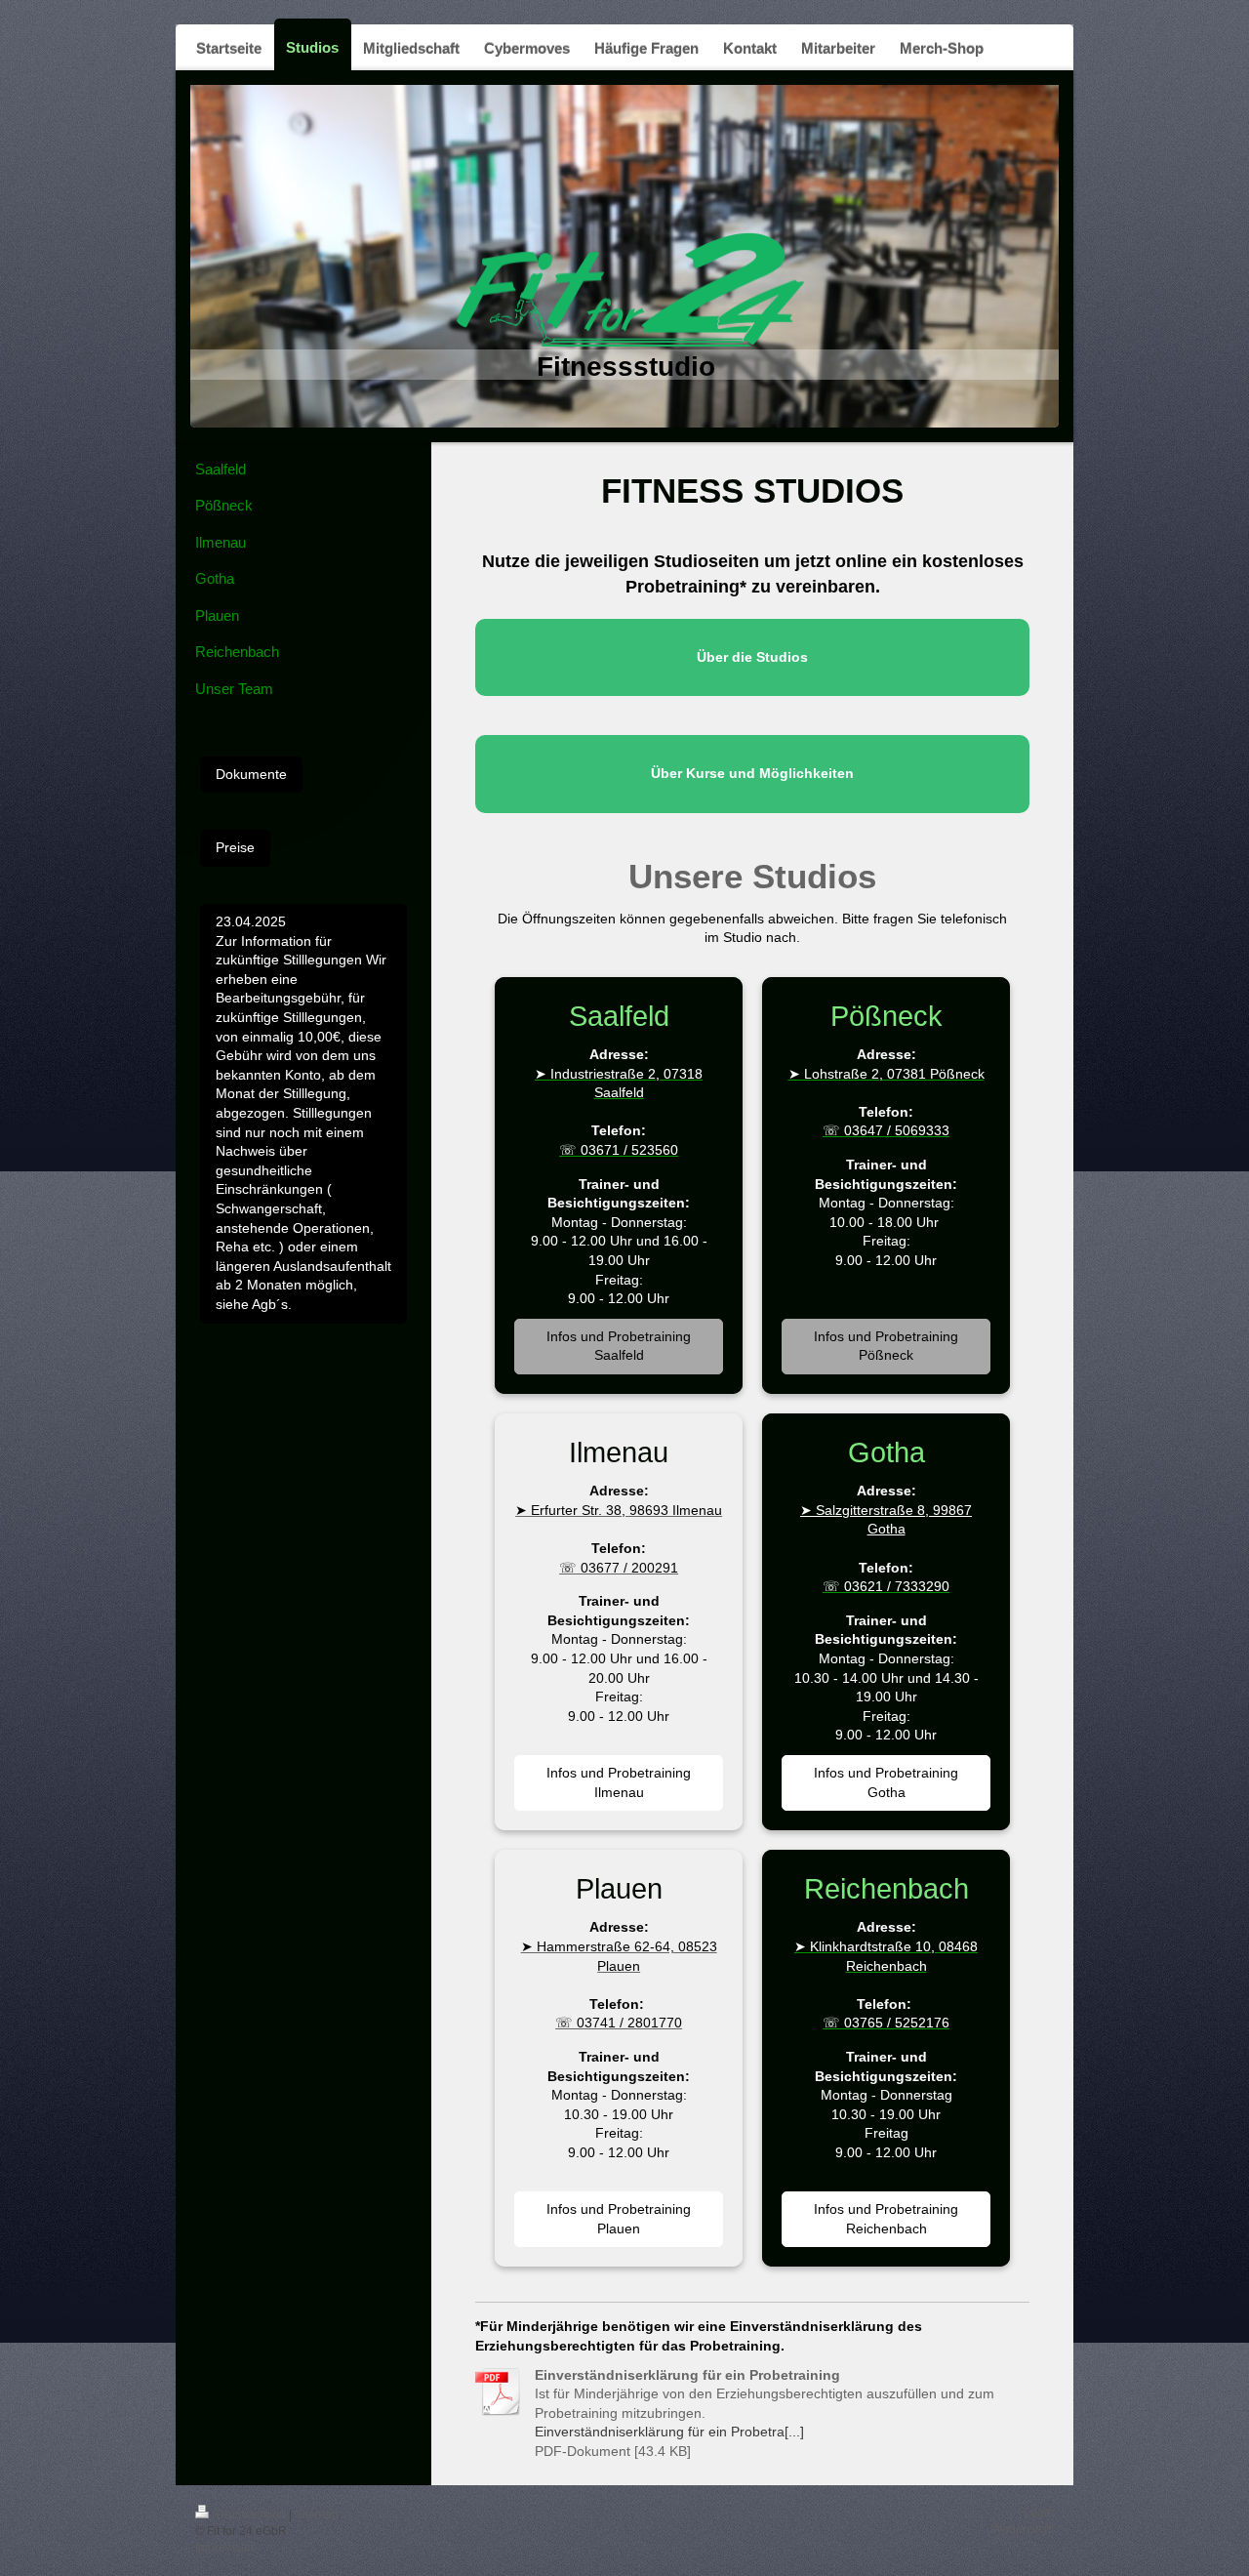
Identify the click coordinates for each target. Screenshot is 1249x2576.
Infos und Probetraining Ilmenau (619, 1782)
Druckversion (251, 2515)
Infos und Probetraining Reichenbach (886, 2219)
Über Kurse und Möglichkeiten (752, 773)
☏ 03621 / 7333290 (886, 1586)
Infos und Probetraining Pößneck (886, 1346)
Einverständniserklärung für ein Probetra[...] (669, 2432)
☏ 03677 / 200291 (619, 1568)
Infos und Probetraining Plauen (619, 2219)
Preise (235, 847)
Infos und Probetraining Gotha (886, 1782)
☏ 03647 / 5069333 (886, 1130)
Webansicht (1023, 2529)
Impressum (224, 2548)
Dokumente (251, 774)
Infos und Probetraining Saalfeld (619, 1346)
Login (1039, 2513)
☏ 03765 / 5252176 (886, 2023)
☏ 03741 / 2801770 (619, 2023)
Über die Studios (752, 657)
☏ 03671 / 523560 (619, 1150)
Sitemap (317, 2515)
